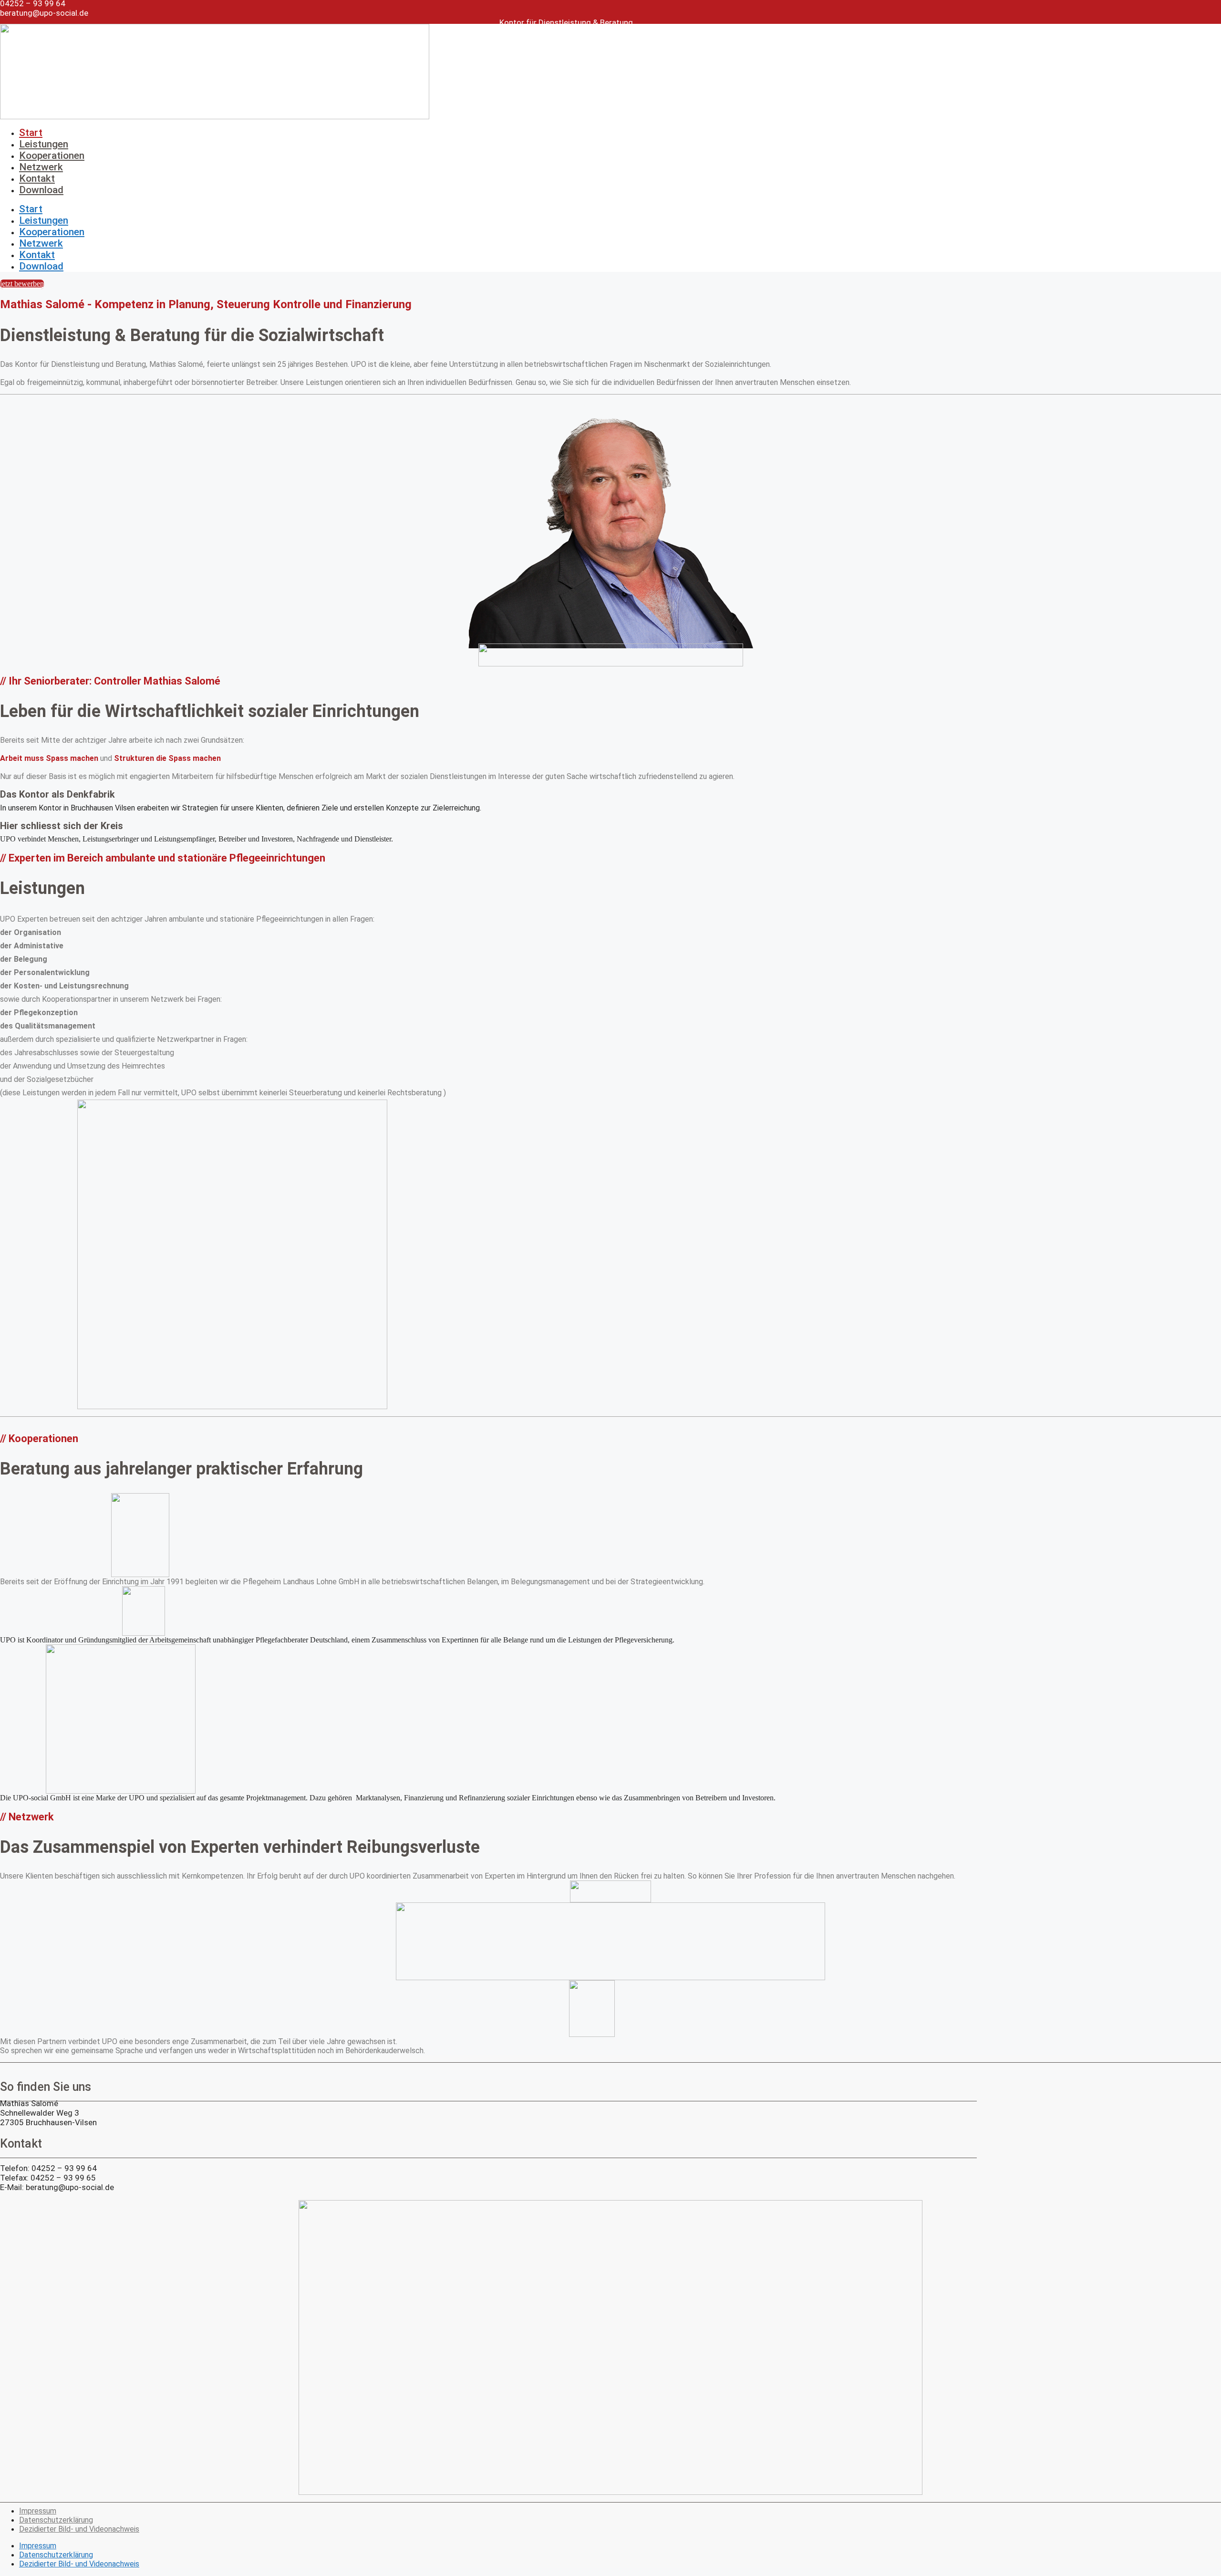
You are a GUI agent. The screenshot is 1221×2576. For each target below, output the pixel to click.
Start (31, 133)
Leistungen (44, 144)
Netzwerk (41, 167)
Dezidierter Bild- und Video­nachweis (79, 2529)
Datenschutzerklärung (56, 2520)
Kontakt (37, 178)
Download (41, 190)
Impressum (38, 2511)
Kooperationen (52, 156)
